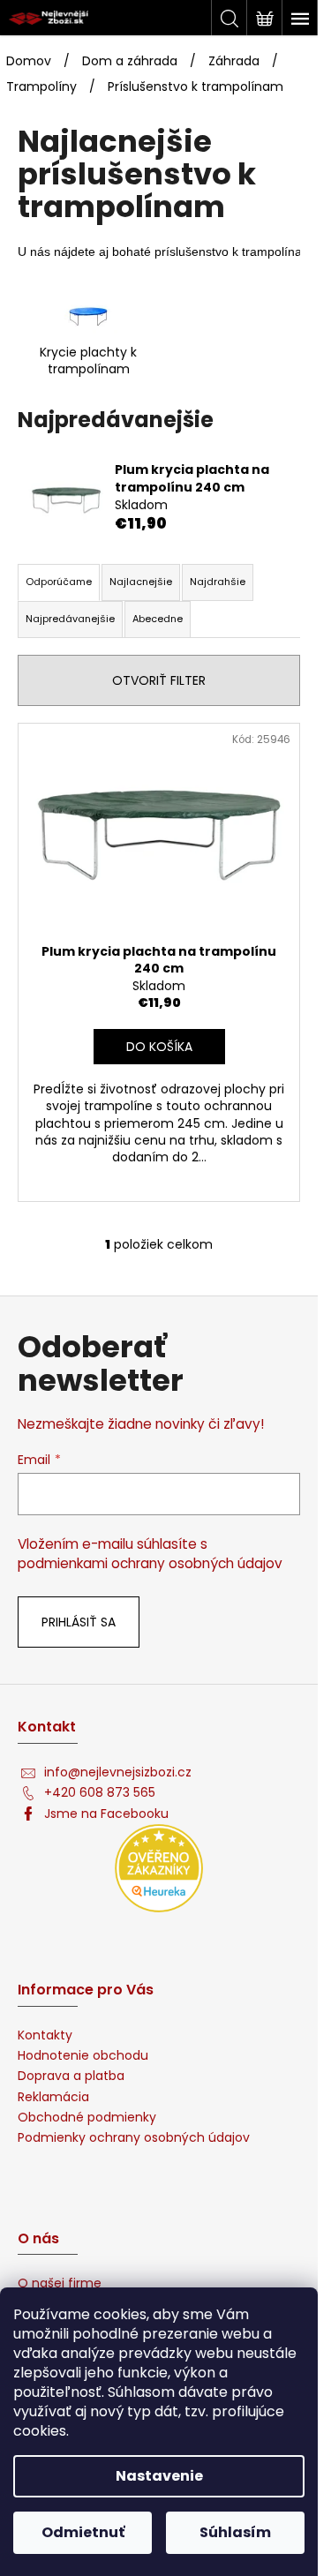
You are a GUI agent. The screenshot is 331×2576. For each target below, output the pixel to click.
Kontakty (45, 2035)
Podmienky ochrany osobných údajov (134, 2138)
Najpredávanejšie (70, 619)
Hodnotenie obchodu (83, 2056)
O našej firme (60, 2283)
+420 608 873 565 (100, 1793)
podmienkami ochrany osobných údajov (150, 1563)
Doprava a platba (71, 2076)
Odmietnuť (83, 2532)
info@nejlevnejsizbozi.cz (118, 1772)
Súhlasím (235, 2532)
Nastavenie (159, 2476)
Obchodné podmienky (87, 2118)
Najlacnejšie (141, 582)
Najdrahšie (218, 582)
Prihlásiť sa (79, 1622)
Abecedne (158, 619)
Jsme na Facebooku (106, 1814)
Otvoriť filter (159, 680)
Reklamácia (53, 2097)
